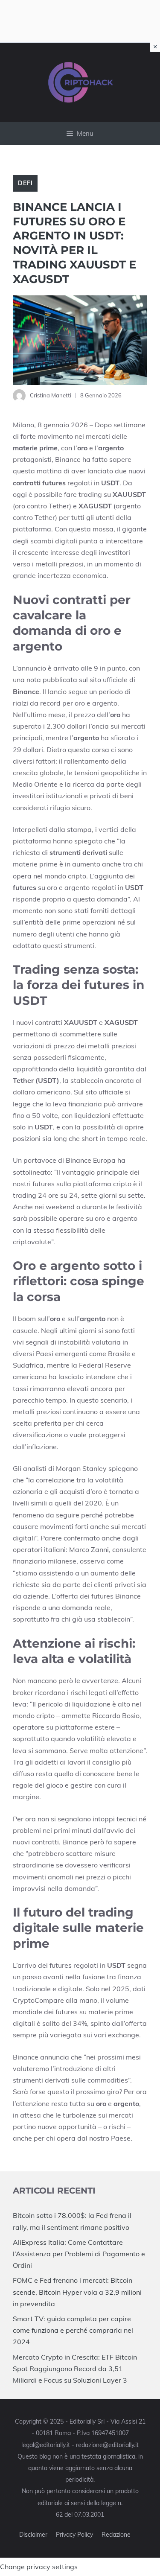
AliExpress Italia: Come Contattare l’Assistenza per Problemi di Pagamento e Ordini (79, 2254)
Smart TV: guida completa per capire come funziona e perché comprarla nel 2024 (73, 2330)
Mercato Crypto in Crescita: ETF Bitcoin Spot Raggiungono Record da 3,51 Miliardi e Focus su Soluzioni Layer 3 (75, 2369)
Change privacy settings (39, 2567)
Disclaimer (33, 2535)
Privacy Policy (74, 2535)
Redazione (116, 2535)
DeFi (25, 183)
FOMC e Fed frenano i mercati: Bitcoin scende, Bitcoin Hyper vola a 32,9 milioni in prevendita (77, 2292)
